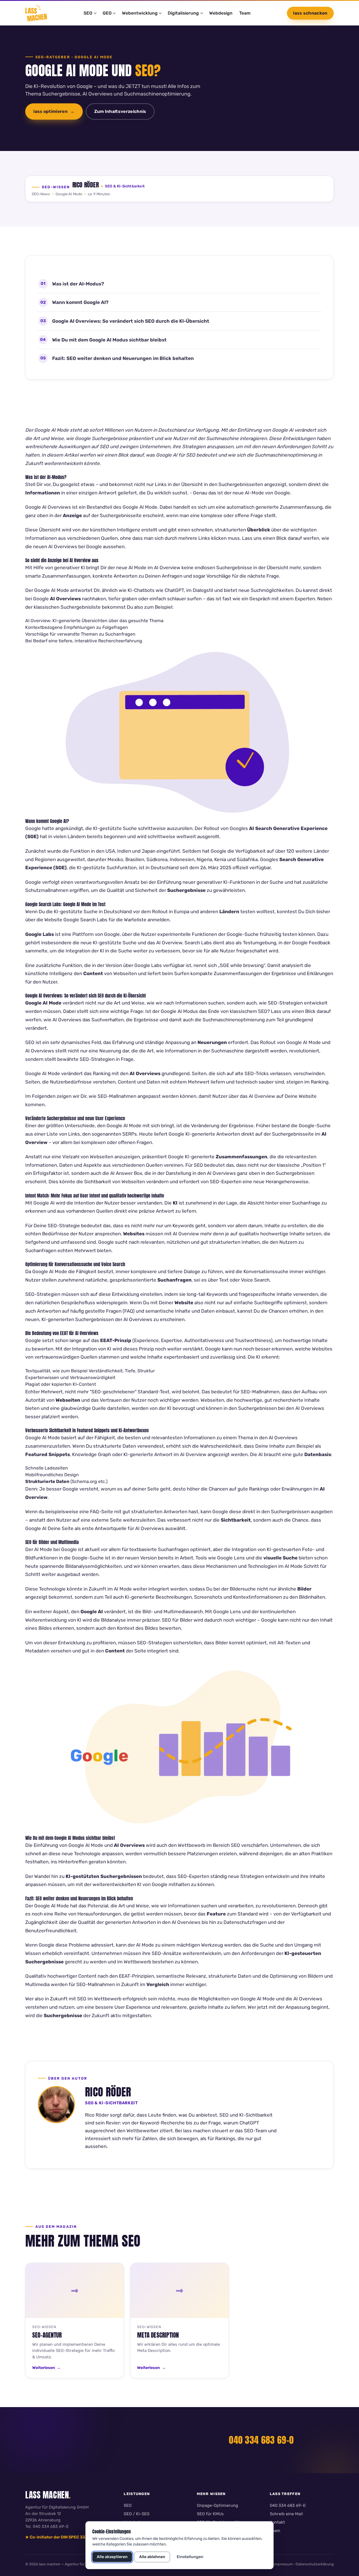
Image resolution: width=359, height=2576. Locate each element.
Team (245, 13)
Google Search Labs (85, 920)
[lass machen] (36, 13)
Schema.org (84, 1481)
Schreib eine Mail (286, 2514)
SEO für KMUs (210, 2514)
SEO (128, 2505)
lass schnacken (310, 13)
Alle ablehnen (152, 2557)
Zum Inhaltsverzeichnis (120, 111)
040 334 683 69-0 (261, 2440)
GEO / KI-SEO (137, 2514)
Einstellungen (190, 2557)
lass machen (48, 2495)
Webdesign (221, 13)
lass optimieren (50, 111)
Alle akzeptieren (112, 2557)
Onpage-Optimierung (218, 2505)
